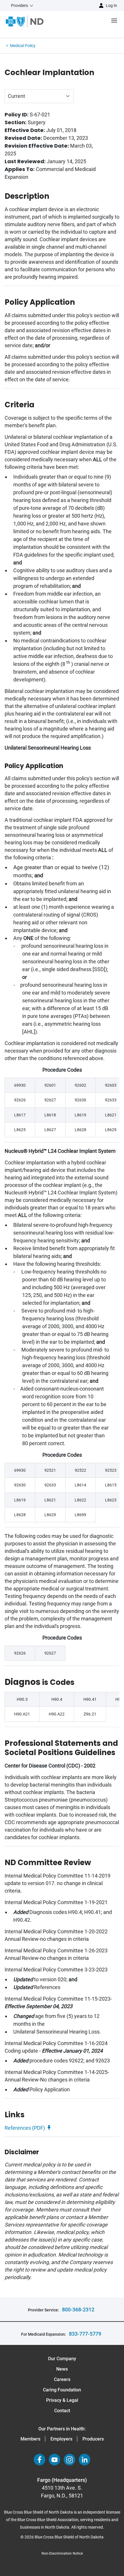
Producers (93, 2439)
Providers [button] (19, 5)
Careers (62, 2379)
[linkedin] (84, 2460)
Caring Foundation (62, 2390)
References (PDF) (25, 2128)
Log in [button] (111, 5)
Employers (61, 2439)
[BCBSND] (25, 22)
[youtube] (55, 2460)
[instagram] (69, 2460)
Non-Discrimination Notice (62, 2553)
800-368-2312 (78, 2310)
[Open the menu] (84, 22)
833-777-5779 (85, 2334)
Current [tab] (16, 96)
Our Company (62, 2359)
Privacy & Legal (62, 2400)
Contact (62, 2411)
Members (30, 2439)
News (62, 2369)
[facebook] (40, 2460)
